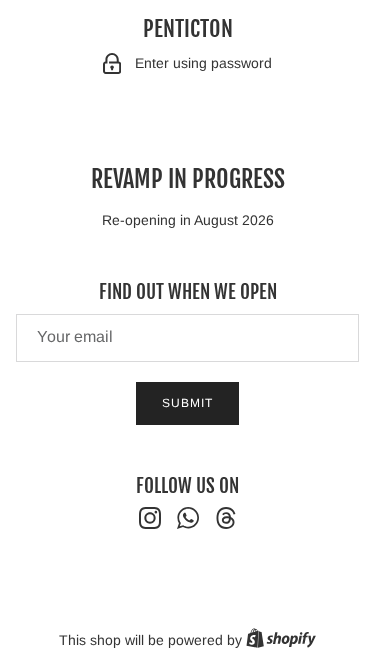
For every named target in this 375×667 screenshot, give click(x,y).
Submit (187, 403)
